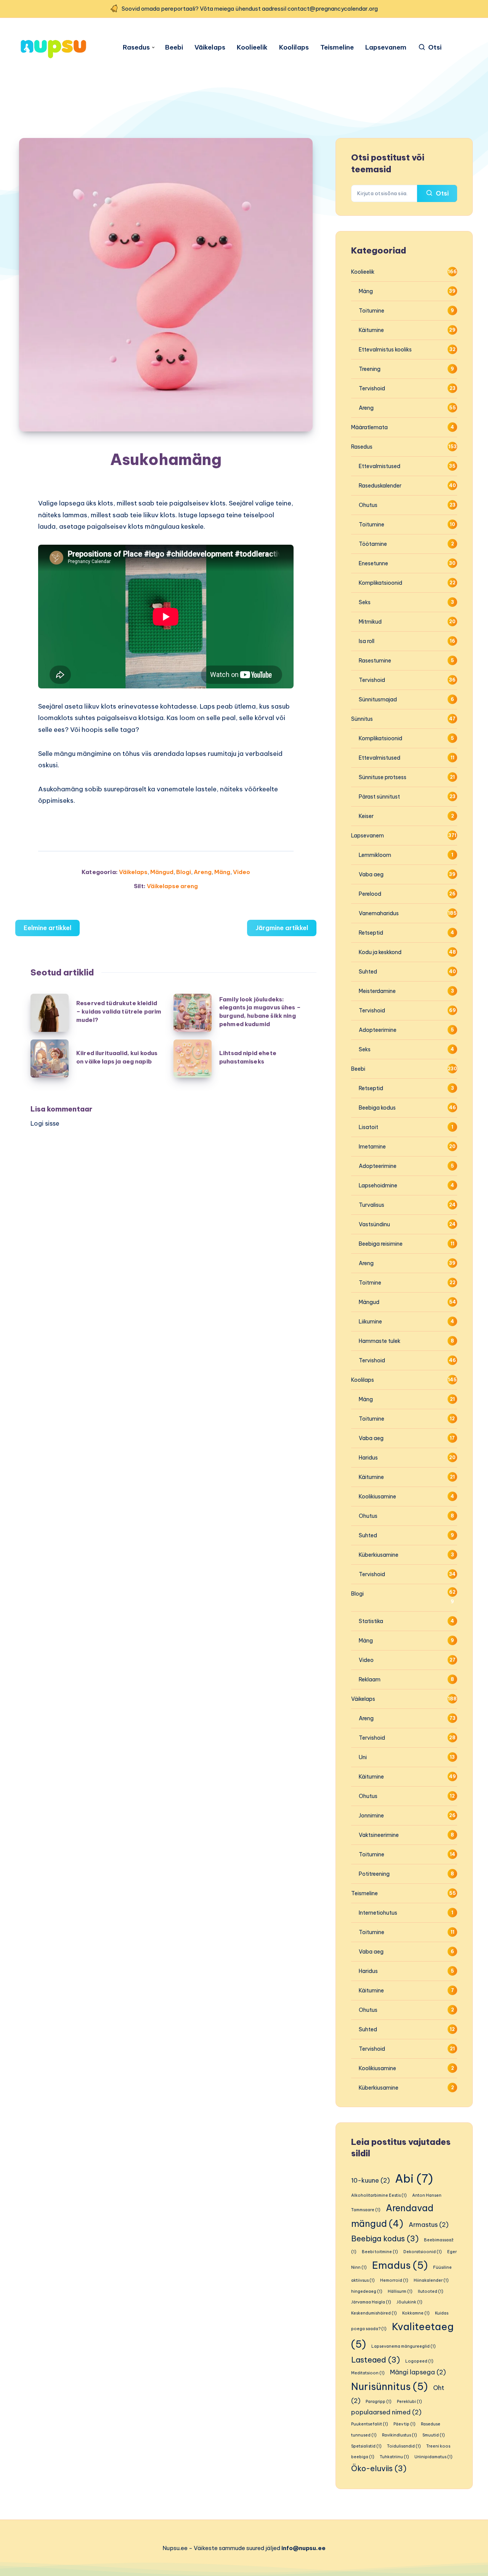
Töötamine (373, 544)
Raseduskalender (380, 486)
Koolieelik (252, 47)
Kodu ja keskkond (380, 952)
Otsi (441, 193)
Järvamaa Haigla (371, 2302)
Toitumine (372, 311)
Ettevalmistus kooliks (385, 350)
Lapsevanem (386, 47)
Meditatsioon (368, 2373)
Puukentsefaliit (370, 2424)
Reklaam (370, 1679)
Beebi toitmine (380, 2252)
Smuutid (434, 2435)
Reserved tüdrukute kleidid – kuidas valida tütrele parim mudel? (119, 1011)
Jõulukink (409, 2302)
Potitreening (374, 1874)
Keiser (366, 816)
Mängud (162, 872)
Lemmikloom (375, 855)
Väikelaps (210, 47)
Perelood (370, 894)
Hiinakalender (431, 2280)
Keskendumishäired (374, 2313)
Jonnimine (371, 1816)
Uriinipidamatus (433, 2457)
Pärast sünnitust (379, 797)
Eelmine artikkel (47, 928)
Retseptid (371, 933)
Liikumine (370, 1322)
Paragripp (379, 2401)
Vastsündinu (374, 1224)
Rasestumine (375, 661)
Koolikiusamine (377, 1497)
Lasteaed (376, 2360)
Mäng (222, 872)
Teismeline (337, 47)
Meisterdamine (377, 991)
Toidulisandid (404, 2446)
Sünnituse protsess (383, 777)
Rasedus (136, 47)
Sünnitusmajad (378, 699)
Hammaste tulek (380, 1341)
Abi (414, 2179)
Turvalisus (372, 1205)
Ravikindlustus (400, 2435)
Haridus (368, 1458)
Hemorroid (394, 2280)
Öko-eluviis (379, 2468)
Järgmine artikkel (282, 928)
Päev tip (405, 2424)
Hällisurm (400, 2291)
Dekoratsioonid (423, 2252)
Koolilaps (294, 47)
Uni (363, 1757)
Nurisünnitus (389, 2386)
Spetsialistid (366, 2446)
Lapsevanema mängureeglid (404, 2346)
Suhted (368, 972)
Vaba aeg (371, 874)
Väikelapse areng (172, 886)
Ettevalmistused (380, 466)
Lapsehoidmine (378, 1185)
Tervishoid (372, 388)
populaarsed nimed (386, 2412)
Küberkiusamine (379, 1555)
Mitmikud (370, 622)
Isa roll (367, 641)
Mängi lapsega (418, 2372)
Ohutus (368, 505)
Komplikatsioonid (380, 583)
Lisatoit (368, 1127)
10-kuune (370, 2180)
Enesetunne (373, 563)
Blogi (184, 872)
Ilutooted (431, 2291)
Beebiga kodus (377, 1108)
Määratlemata (369, 427)
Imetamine (372, 1147)
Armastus (429, 2225)
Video (242, 872)
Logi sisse (45, 1123)
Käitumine (371, 330)
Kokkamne (416, 2313)
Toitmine (370, 1283)
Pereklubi (409, 2401)
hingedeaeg (367, 2291)
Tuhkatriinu (394, 2457)
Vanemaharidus (379, 913)
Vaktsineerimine (379, 1835)
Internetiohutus (378, 1913)
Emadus (400, 2265)
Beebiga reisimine (381, 1244)
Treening (370, 369)
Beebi (174, 47)
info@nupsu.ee (303, 2548)
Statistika (371, 1621)
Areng (203, 872)
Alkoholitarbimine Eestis (379, 2195)
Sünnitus (362, 719)
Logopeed (419, 2361)
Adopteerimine (378, 1030)
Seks (365, 602)
